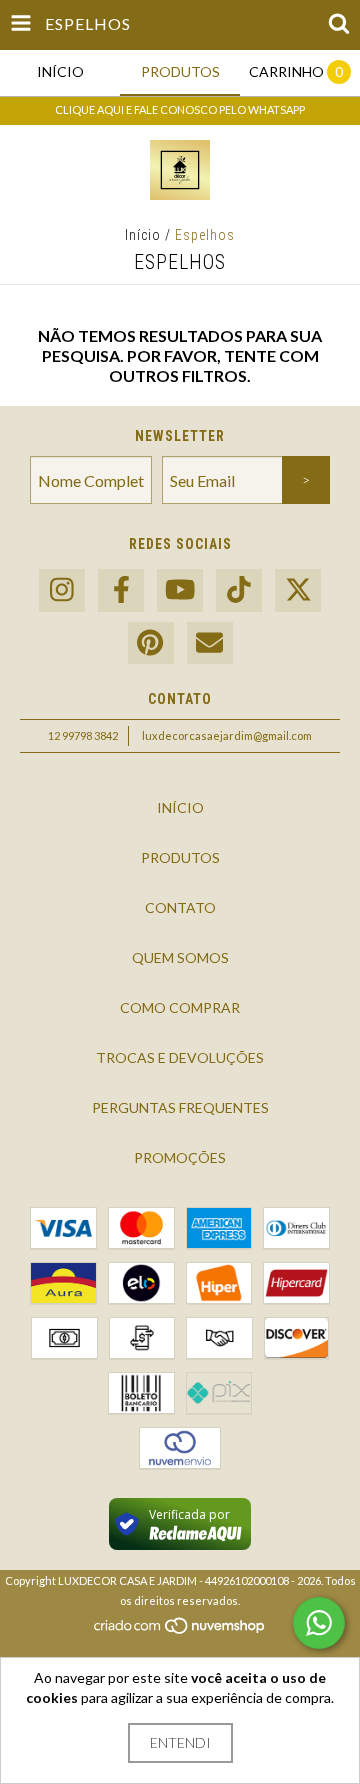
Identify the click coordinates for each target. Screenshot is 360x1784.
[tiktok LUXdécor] (239, 590)
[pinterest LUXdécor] (151, 643)
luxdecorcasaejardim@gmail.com (227, 735)
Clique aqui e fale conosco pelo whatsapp (180, 109)
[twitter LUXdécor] (298, 590)
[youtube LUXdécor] (180, 590)
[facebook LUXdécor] (121, 590)
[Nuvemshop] (180, 1631)
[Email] (210, 643)
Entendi (180, 1742)
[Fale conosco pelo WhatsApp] (319, 1623)
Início (143, 235)
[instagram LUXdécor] (62, 590)
